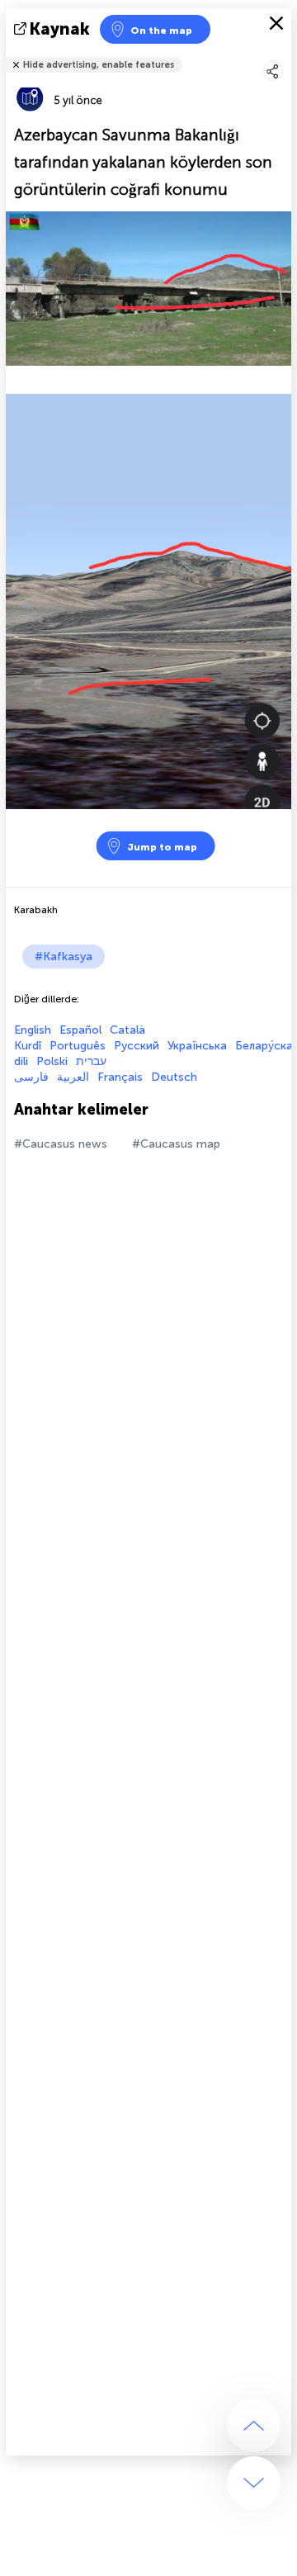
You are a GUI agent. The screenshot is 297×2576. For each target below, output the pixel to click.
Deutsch (174, 1077)
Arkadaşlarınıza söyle (281, 54)
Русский (137, 1046)
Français (120, 1077)
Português (78, 1046)
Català (127, 1030)
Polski (52, 1061)
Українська (197, 1046)
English (33, 1030)
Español (80, 1030)
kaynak (60, 29)
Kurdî (28, 1046)
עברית (91, 1061)
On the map (161, 31)
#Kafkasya (64, 957)
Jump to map (162, 847)
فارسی (31, 1077)
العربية (73, 1077)
